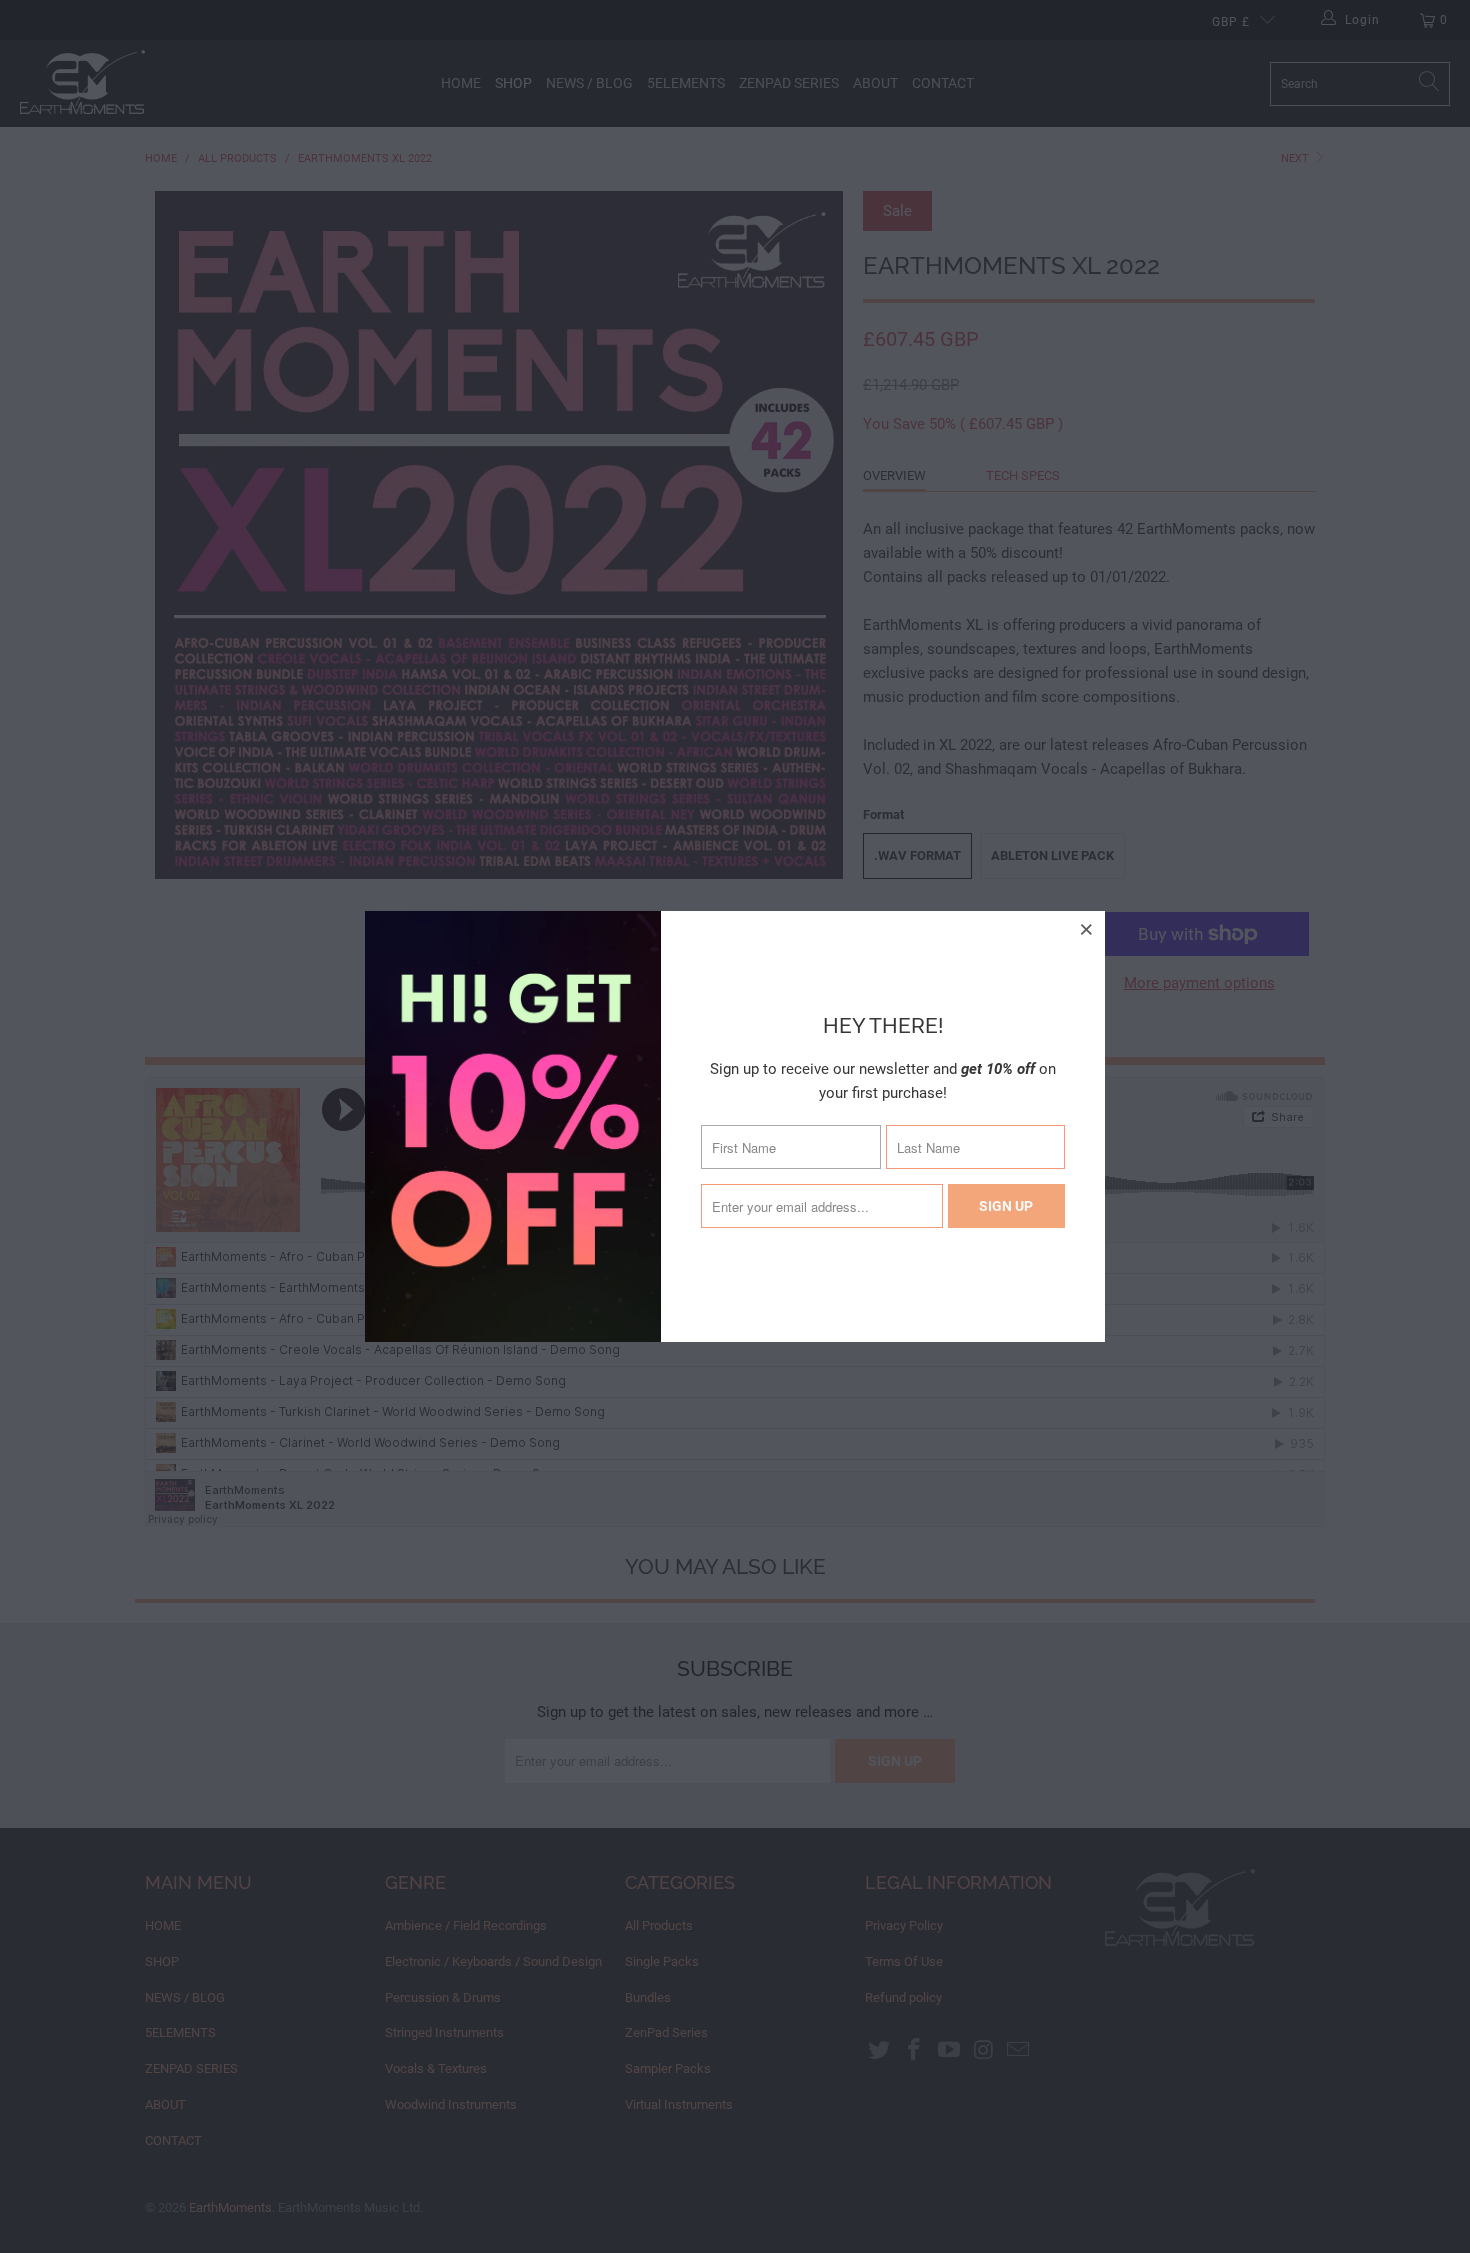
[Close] (1087, 929)
